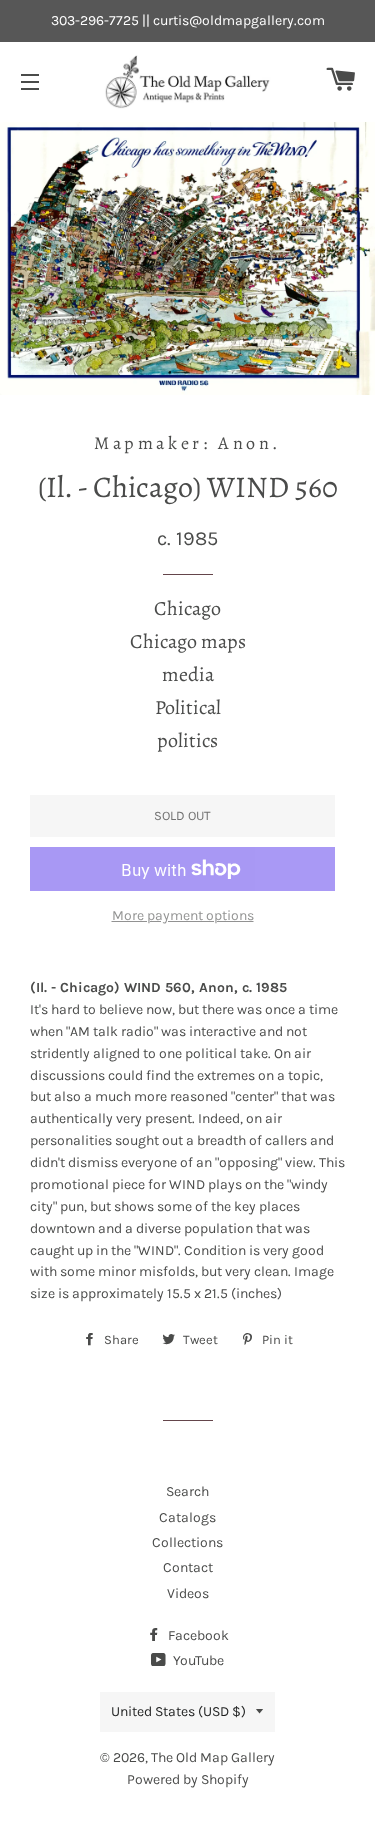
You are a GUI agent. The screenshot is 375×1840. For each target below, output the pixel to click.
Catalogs (187, 1517)
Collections (187, 1542)
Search (187, 1491)
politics (187, 740)
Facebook (197, 1635)
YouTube (197, 1660)
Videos (188, 1593)
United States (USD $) (178, 1711)
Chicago (187, 608)
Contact (188, 1567)
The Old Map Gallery (213, 1757)
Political (188, 707)
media (188, 674)
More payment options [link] (183, 915)
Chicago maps (188, 641)
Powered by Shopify (188, 1779)
